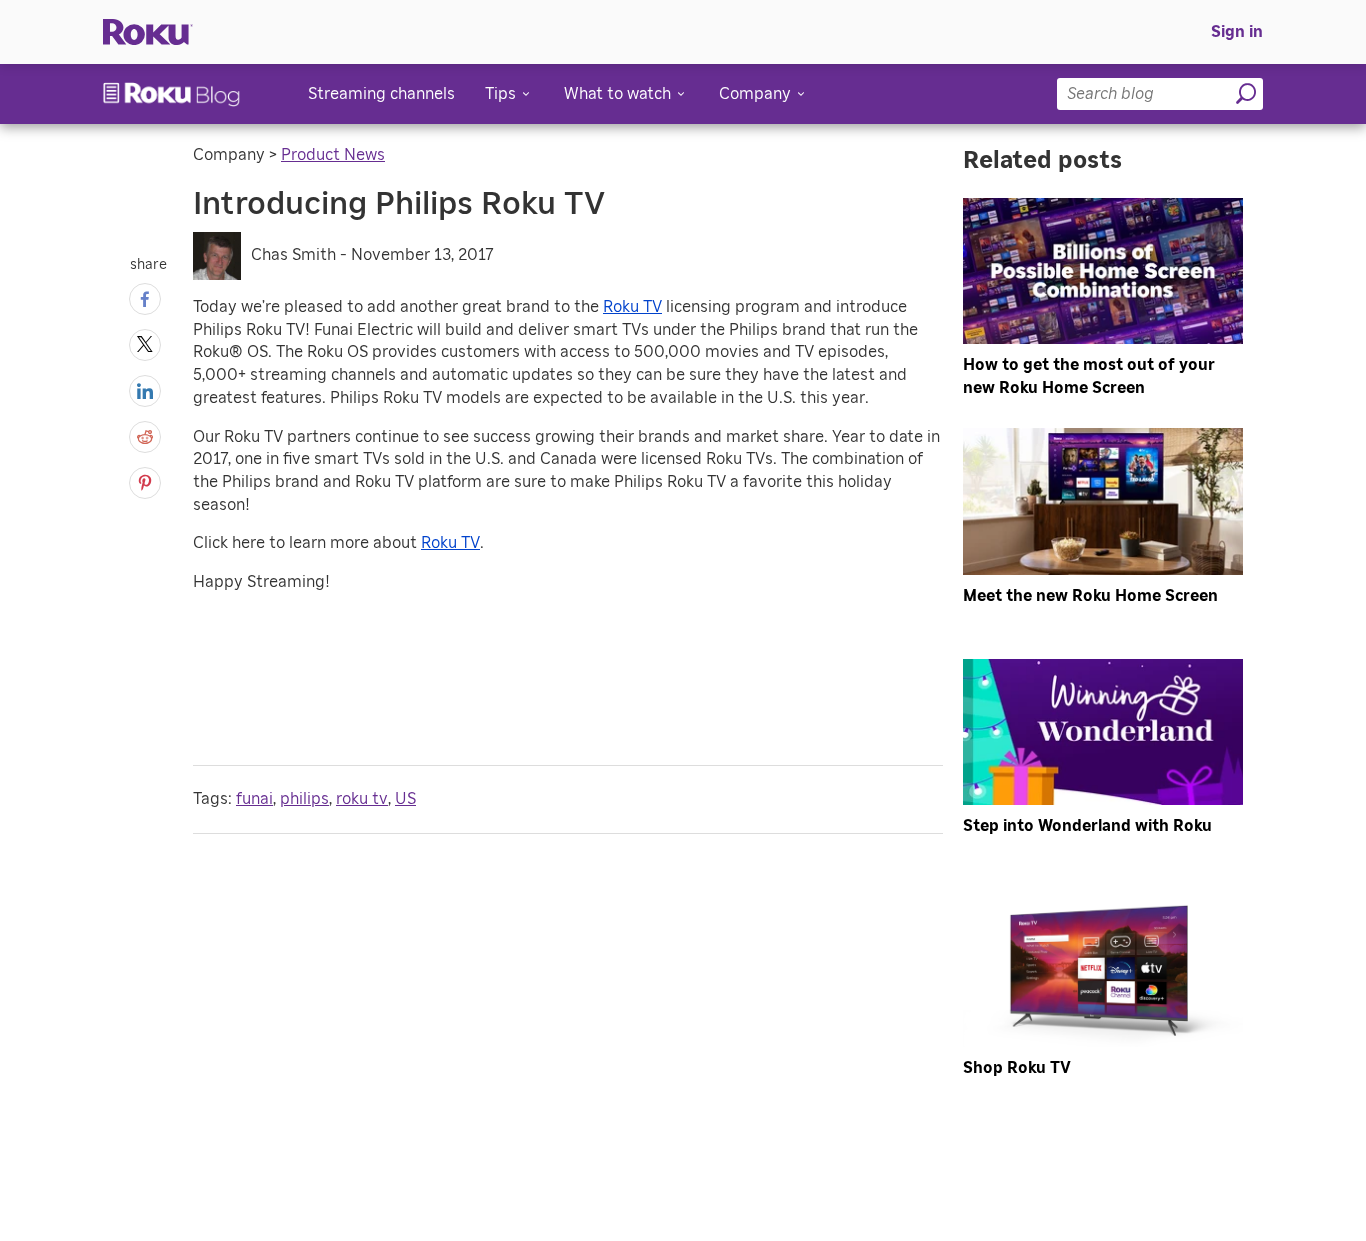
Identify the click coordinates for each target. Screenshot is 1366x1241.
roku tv (362, 799)
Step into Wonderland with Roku (1087, 826)
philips (304, 799)
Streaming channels (381, 94)
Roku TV (632, 307)
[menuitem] (1237, 32)
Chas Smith (293, 255)
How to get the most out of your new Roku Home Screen (1089, 376)
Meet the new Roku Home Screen (1090, 596)
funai (254, 799)
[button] (145, 299)
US (405, 799)
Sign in (1237, 32)
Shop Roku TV (1017, 1068)
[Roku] (148, 32)
